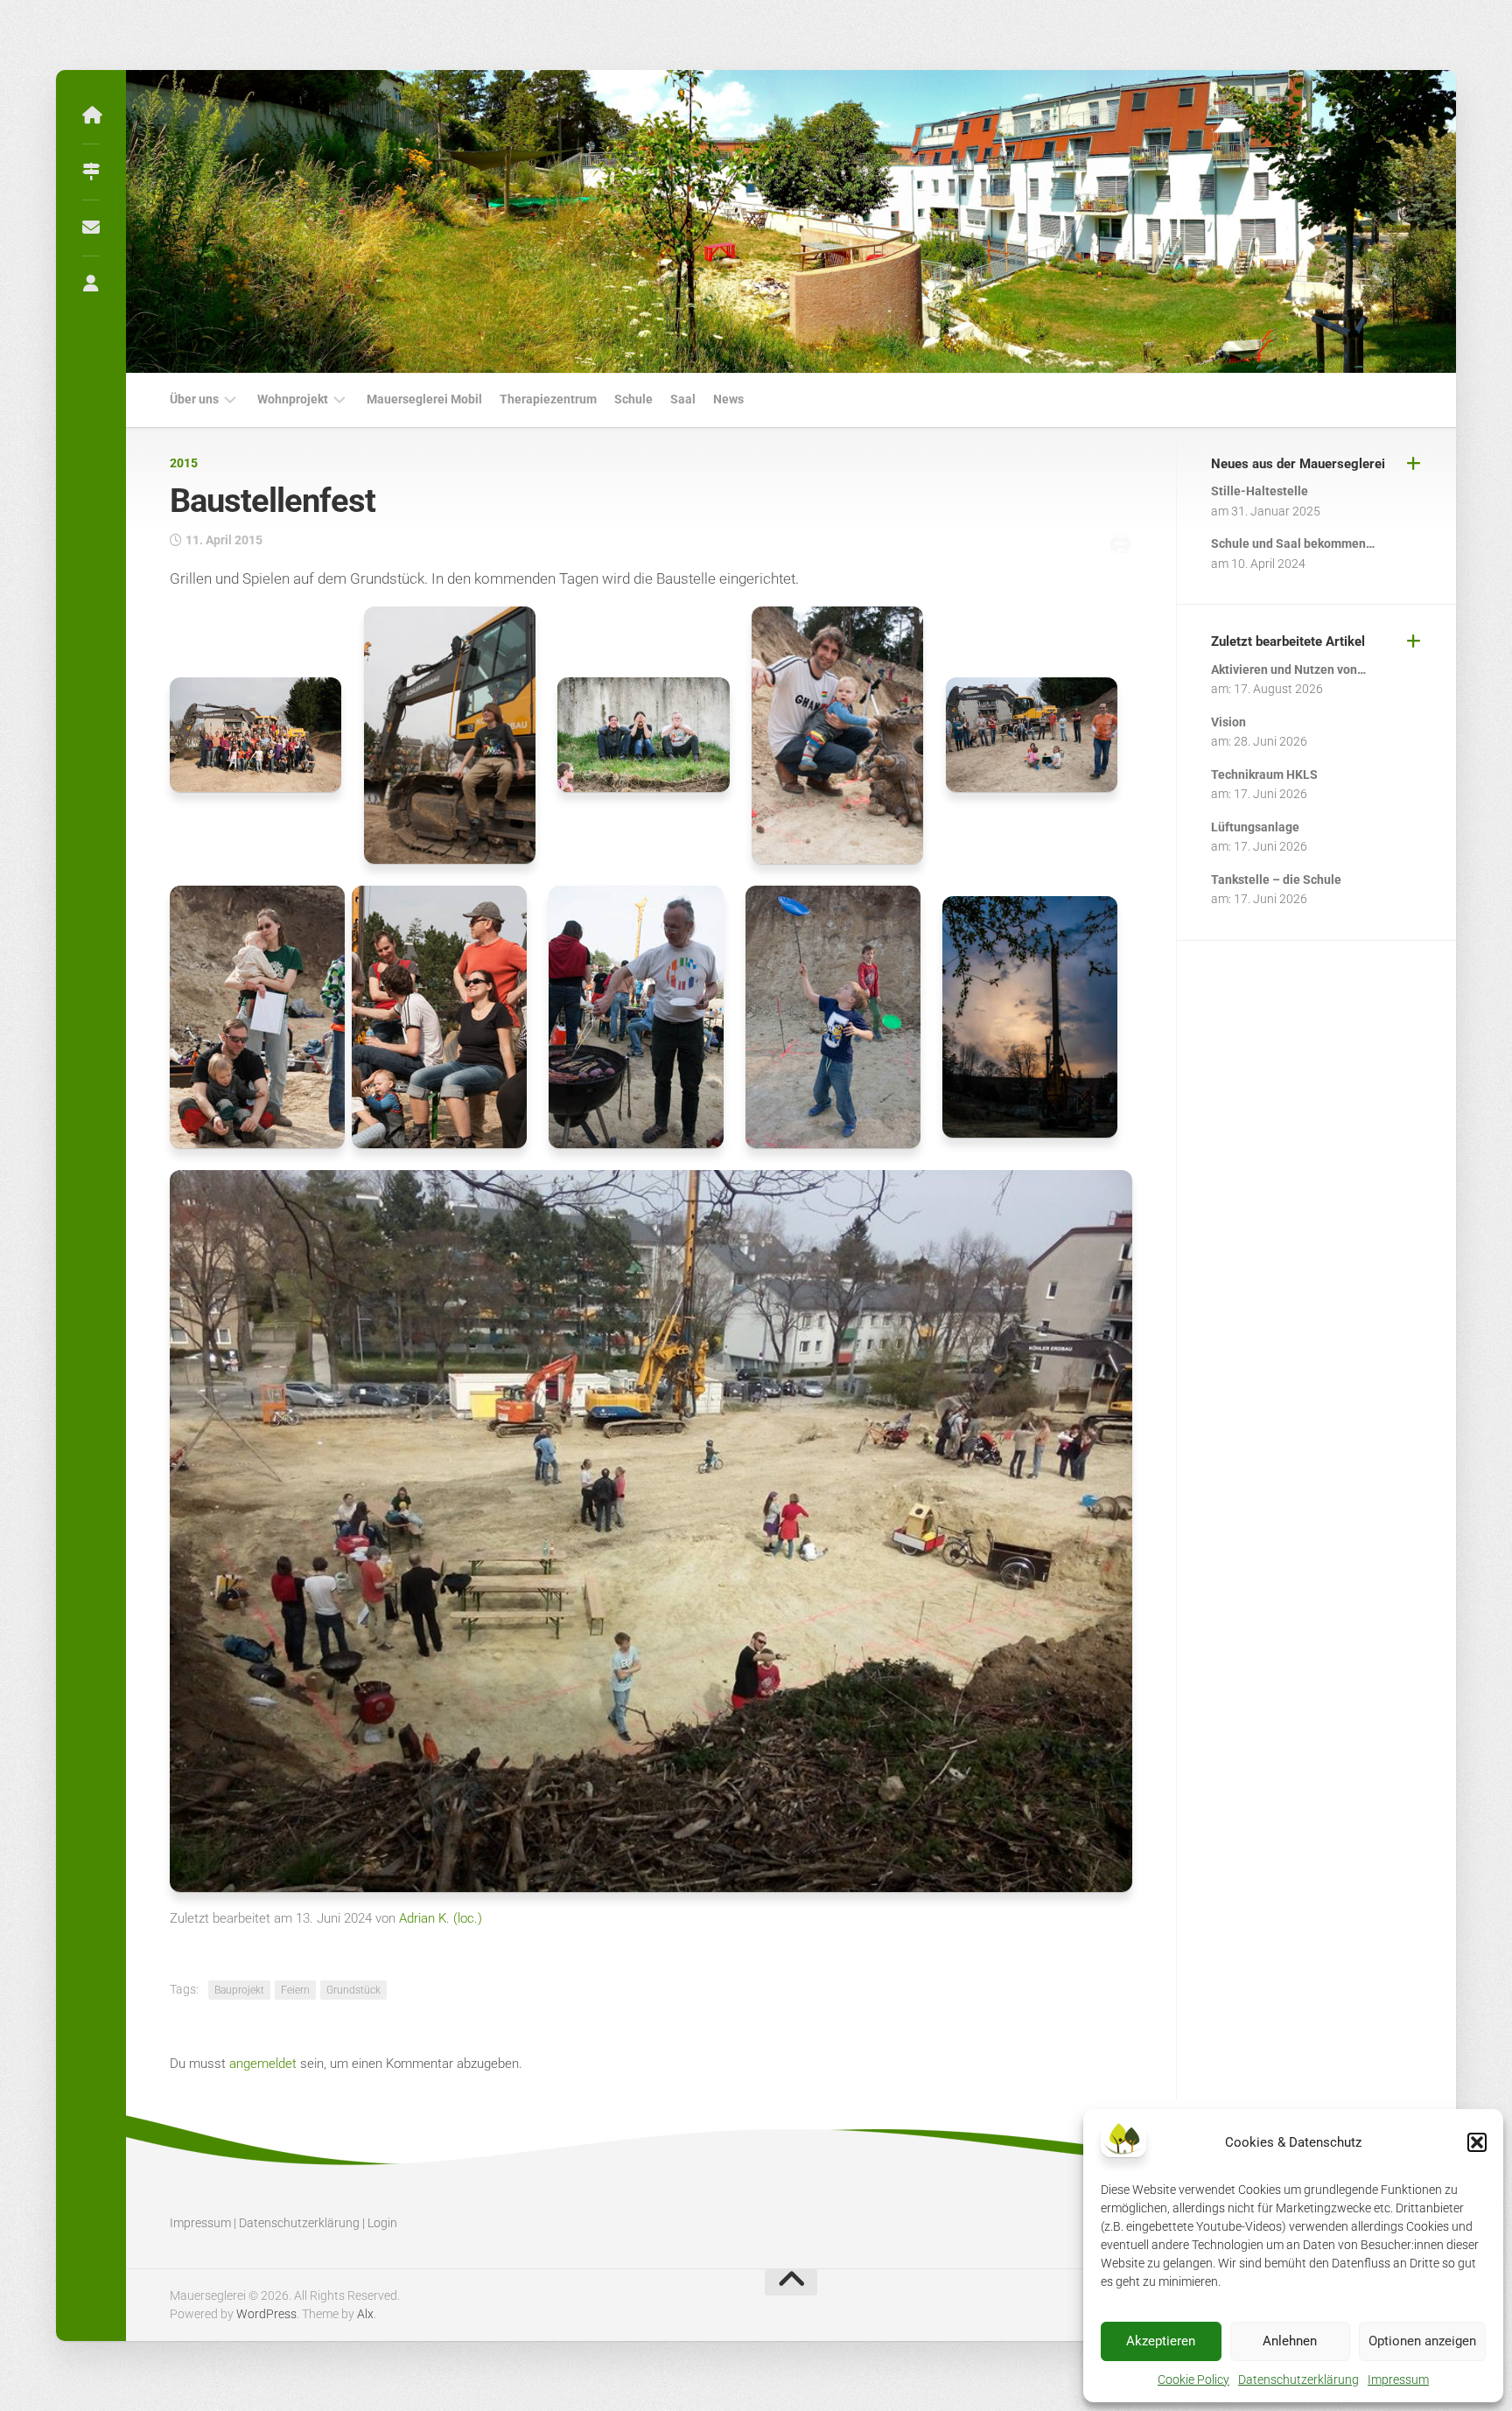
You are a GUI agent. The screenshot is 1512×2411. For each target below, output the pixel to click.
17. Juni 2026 (1270, 794)
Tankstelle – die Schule (1276, 880)
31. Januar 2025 (1276, 511)
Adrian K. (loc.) (441, 1918)
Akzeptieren (1161, 2341)
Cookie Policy (1193, 2379)
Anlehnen (1290, 2341)
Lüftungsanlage (1255, 827)
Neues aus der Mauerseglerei (1298, 464)
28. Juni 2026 (1270, 741)
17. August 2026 (1278, 689)
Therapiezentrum (548, 399)
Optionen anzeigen (1422, 2341)
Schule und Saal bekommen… (1293, 543)
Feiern (295, 1990)
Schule (633, 399)
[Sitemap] (91, 172)
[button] (1477, 2142)
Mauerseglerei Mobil (424, 399)
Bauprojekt (239, 1990)
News (728, 399)
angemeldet (263, 2064)
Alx (365, 2314)
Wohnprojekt (293, 399)
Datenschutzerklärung (1298, 2379)
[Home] (91, 116)
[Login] (91, 284)
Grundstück (353, 1990)
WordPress (266, 2314)
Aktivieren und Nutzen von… (1288, 669)
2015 (184, 463)
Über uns (194, 399)
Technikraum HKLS (1264, 774)
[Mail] (91, 228)
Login (382, 2223)
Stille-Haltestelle (1260, 491)
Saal (683, 399)
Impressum (1398, 2379)
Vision (1228, 722)
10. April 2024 (1268, 564)
